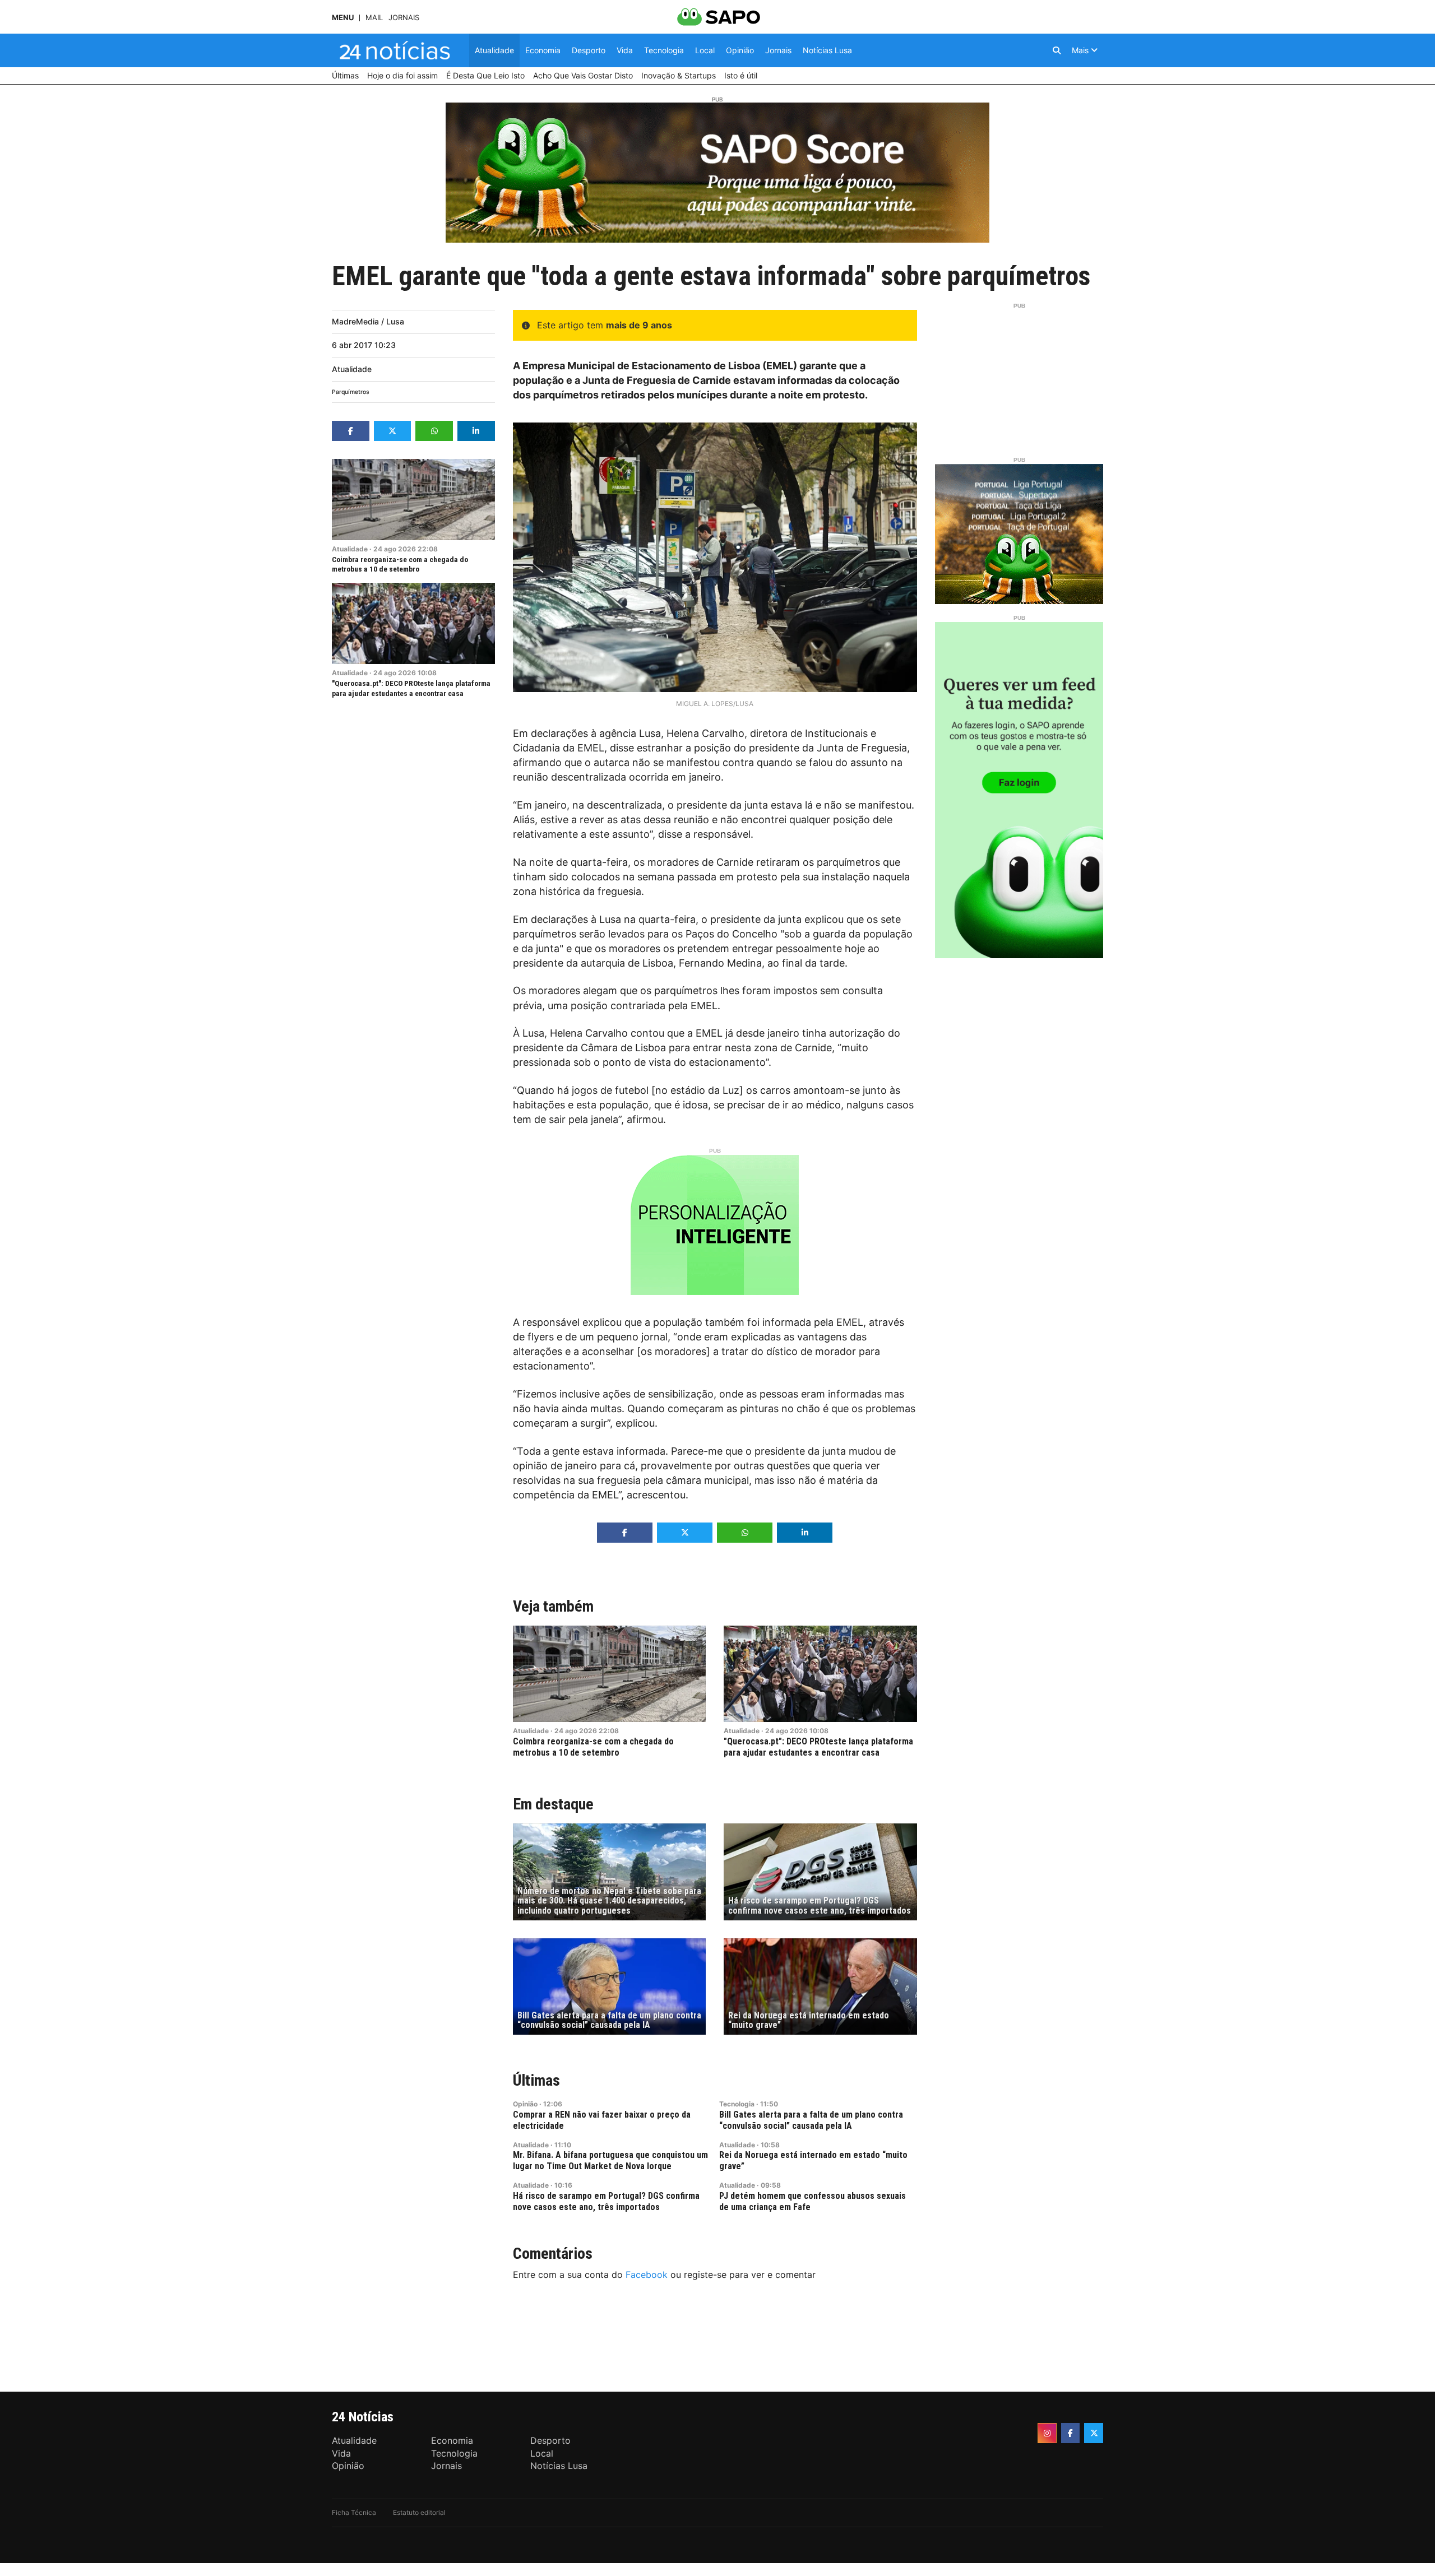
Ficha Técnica (354, 2512)
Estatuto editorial (419, 2512)
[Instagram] (1047, 2433)
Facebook (647, 2275)
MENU (343, 18)
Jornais (404, 18)
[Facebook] (1071, 2433)
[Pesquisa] (1057, 50)
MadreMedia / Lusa (368, 321)
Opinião (525, 2104)
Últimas (536, 2080)
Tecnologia (737, 2104)
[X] (1094, 2433)
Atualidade (352, 369)
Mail (374, 18)
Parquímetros (351, 392)
